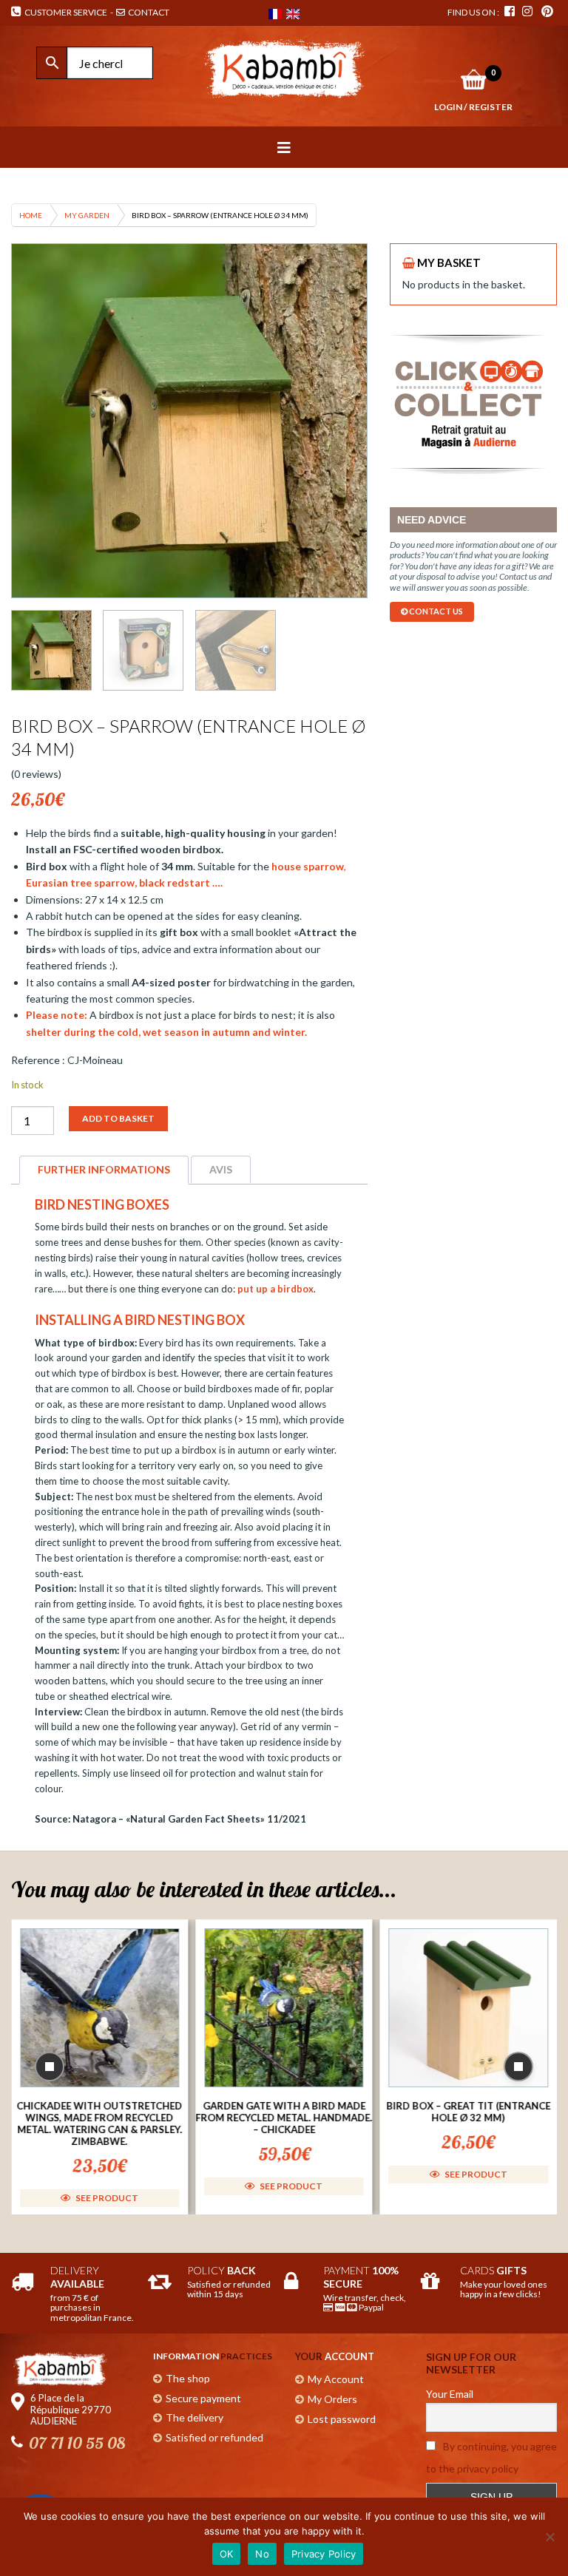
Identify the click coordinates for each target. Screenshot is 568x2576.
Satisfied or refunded (214, 2437)
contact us (435, 611)
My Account (336, 2379)
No (262, 2554)
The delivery (195, 2417)
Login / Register (473, 107)
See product (106, 2198)
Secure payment (203, 2398)
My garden (87, 215)
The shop (188, 2378)
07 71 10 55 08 (77, 2443)
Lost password (342, 2419)
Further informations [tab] (104, 1169)
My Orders (332, 2399)
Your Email (450, 2394)
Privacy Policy (324, 2554)
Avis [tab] (221, 1169)
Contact (148, 12)
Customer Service (64, 12)
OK (227, 2554)
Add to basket (118, 1118)
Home (31, 215)
